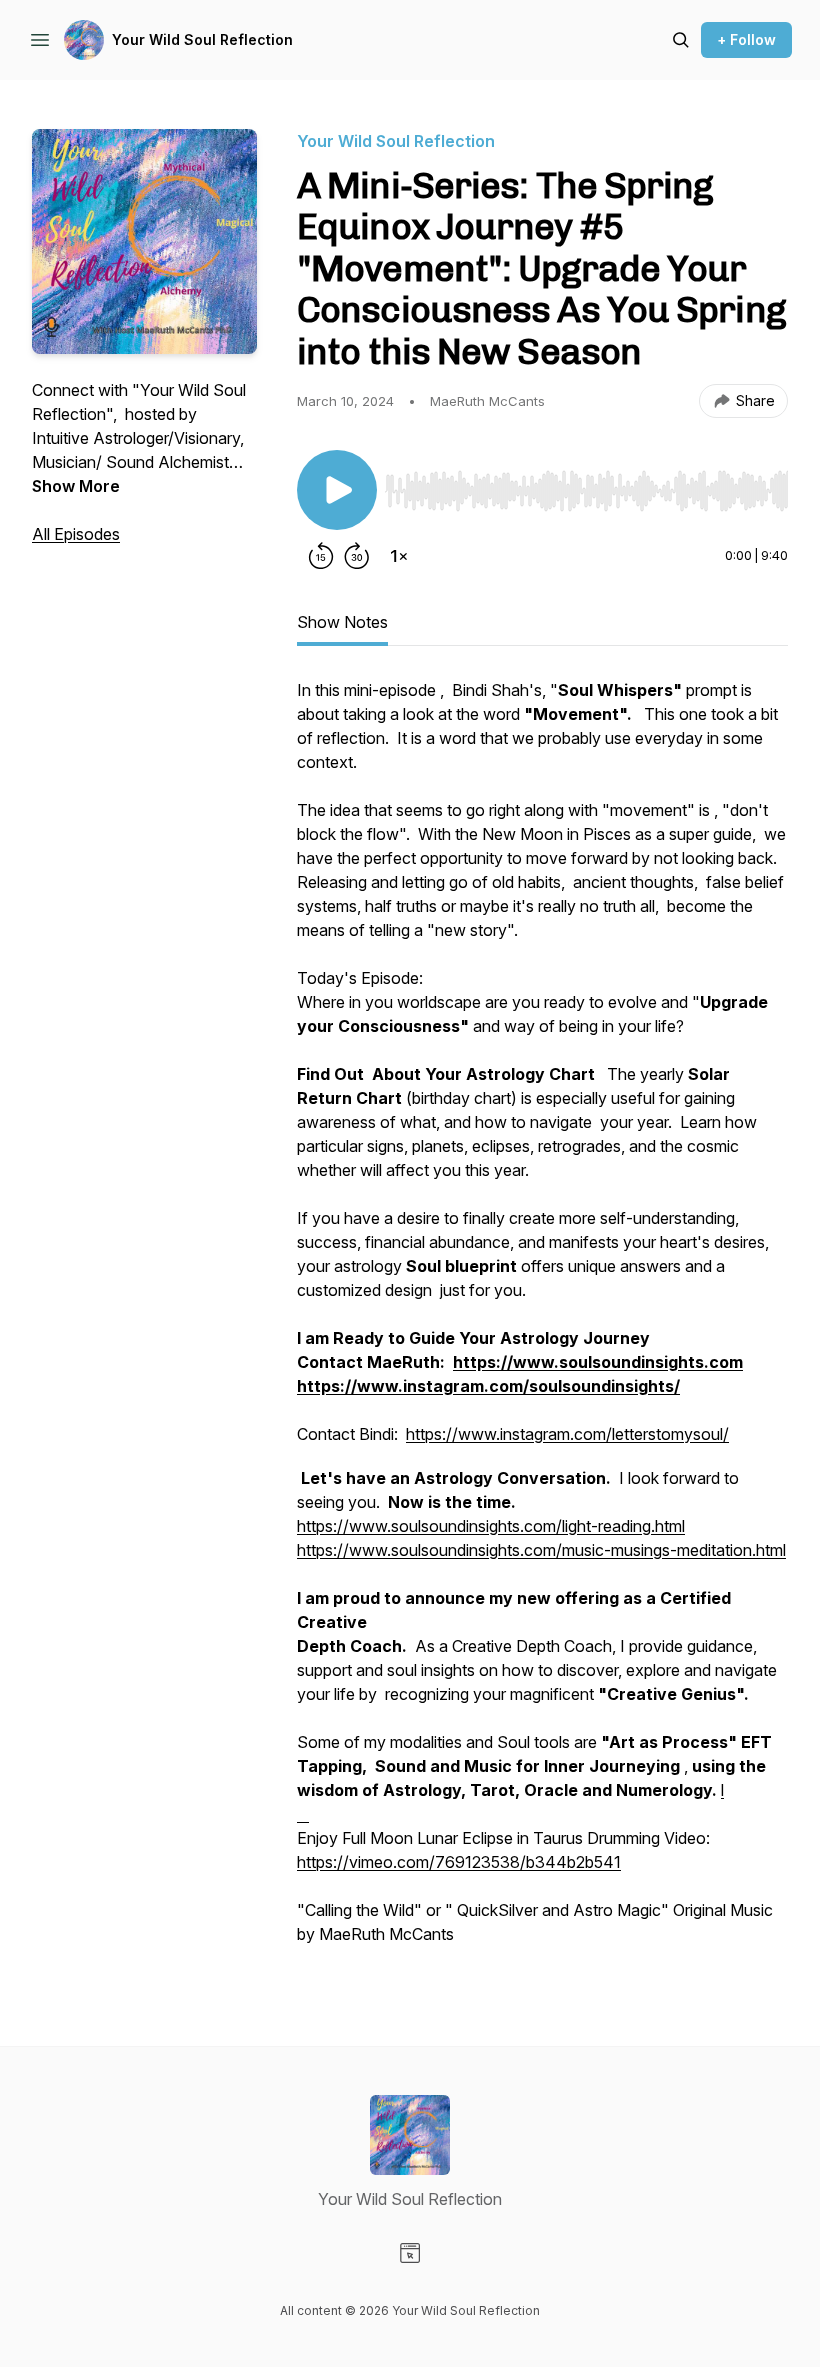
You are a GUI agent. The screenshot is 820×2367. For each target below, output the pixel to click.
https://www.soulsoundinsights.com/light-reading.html (491, 1526)
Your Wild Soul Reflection (202, 39)
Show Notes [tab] (342, 622)
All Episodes (76, 534)
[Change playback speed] (399, 556)
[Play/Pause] (337, 490)
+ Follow (746, 39)
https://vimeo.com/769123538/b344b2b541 (459, 1862)
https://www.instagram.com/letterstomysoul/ (567, 1434)
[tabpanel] (542, 1322)
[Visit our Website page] (410, 2253)
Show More (76, 486)
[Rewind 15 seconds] (321, 556)
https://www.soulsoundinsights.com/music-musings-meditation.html (541, 1550)
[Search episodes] (681, 40)
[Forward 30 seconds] (357, 556)
